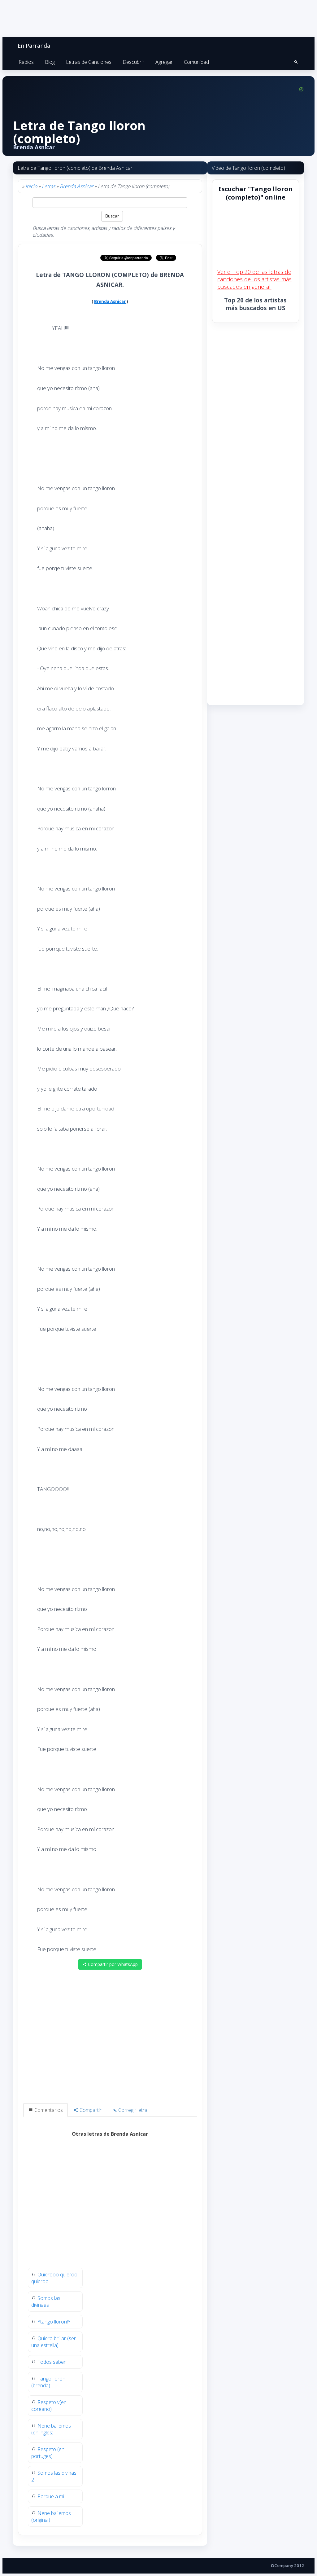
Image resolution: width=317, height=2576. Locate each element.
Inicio (31, 186)
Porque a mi (51, 2496)
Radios (26, 62)
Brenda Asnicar (76, 186)
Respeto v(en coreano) (49, 2406)
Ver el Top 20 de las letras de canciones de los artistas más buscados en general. (254, 279)
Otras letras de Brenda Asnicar (110, 2134)
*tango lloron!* (54, 2322)
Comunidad (196, 62)
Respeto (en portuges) (48, 2453)
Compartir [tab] (90, 2110)
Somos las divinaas (46, 2301)
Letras (48, 186)
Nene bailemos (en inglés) (51, 2429)
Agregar (164, 62)
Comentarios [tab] (48, 2110)
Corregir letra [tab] (132, 2110)
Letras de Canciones (89, 62)
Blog (50, 62)
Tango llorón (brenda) (48, 2382)
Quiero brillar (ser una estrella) (54, 2342)
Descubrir (133, 62)
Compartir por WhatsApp (112, 1964)
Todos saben (52, 2362)
